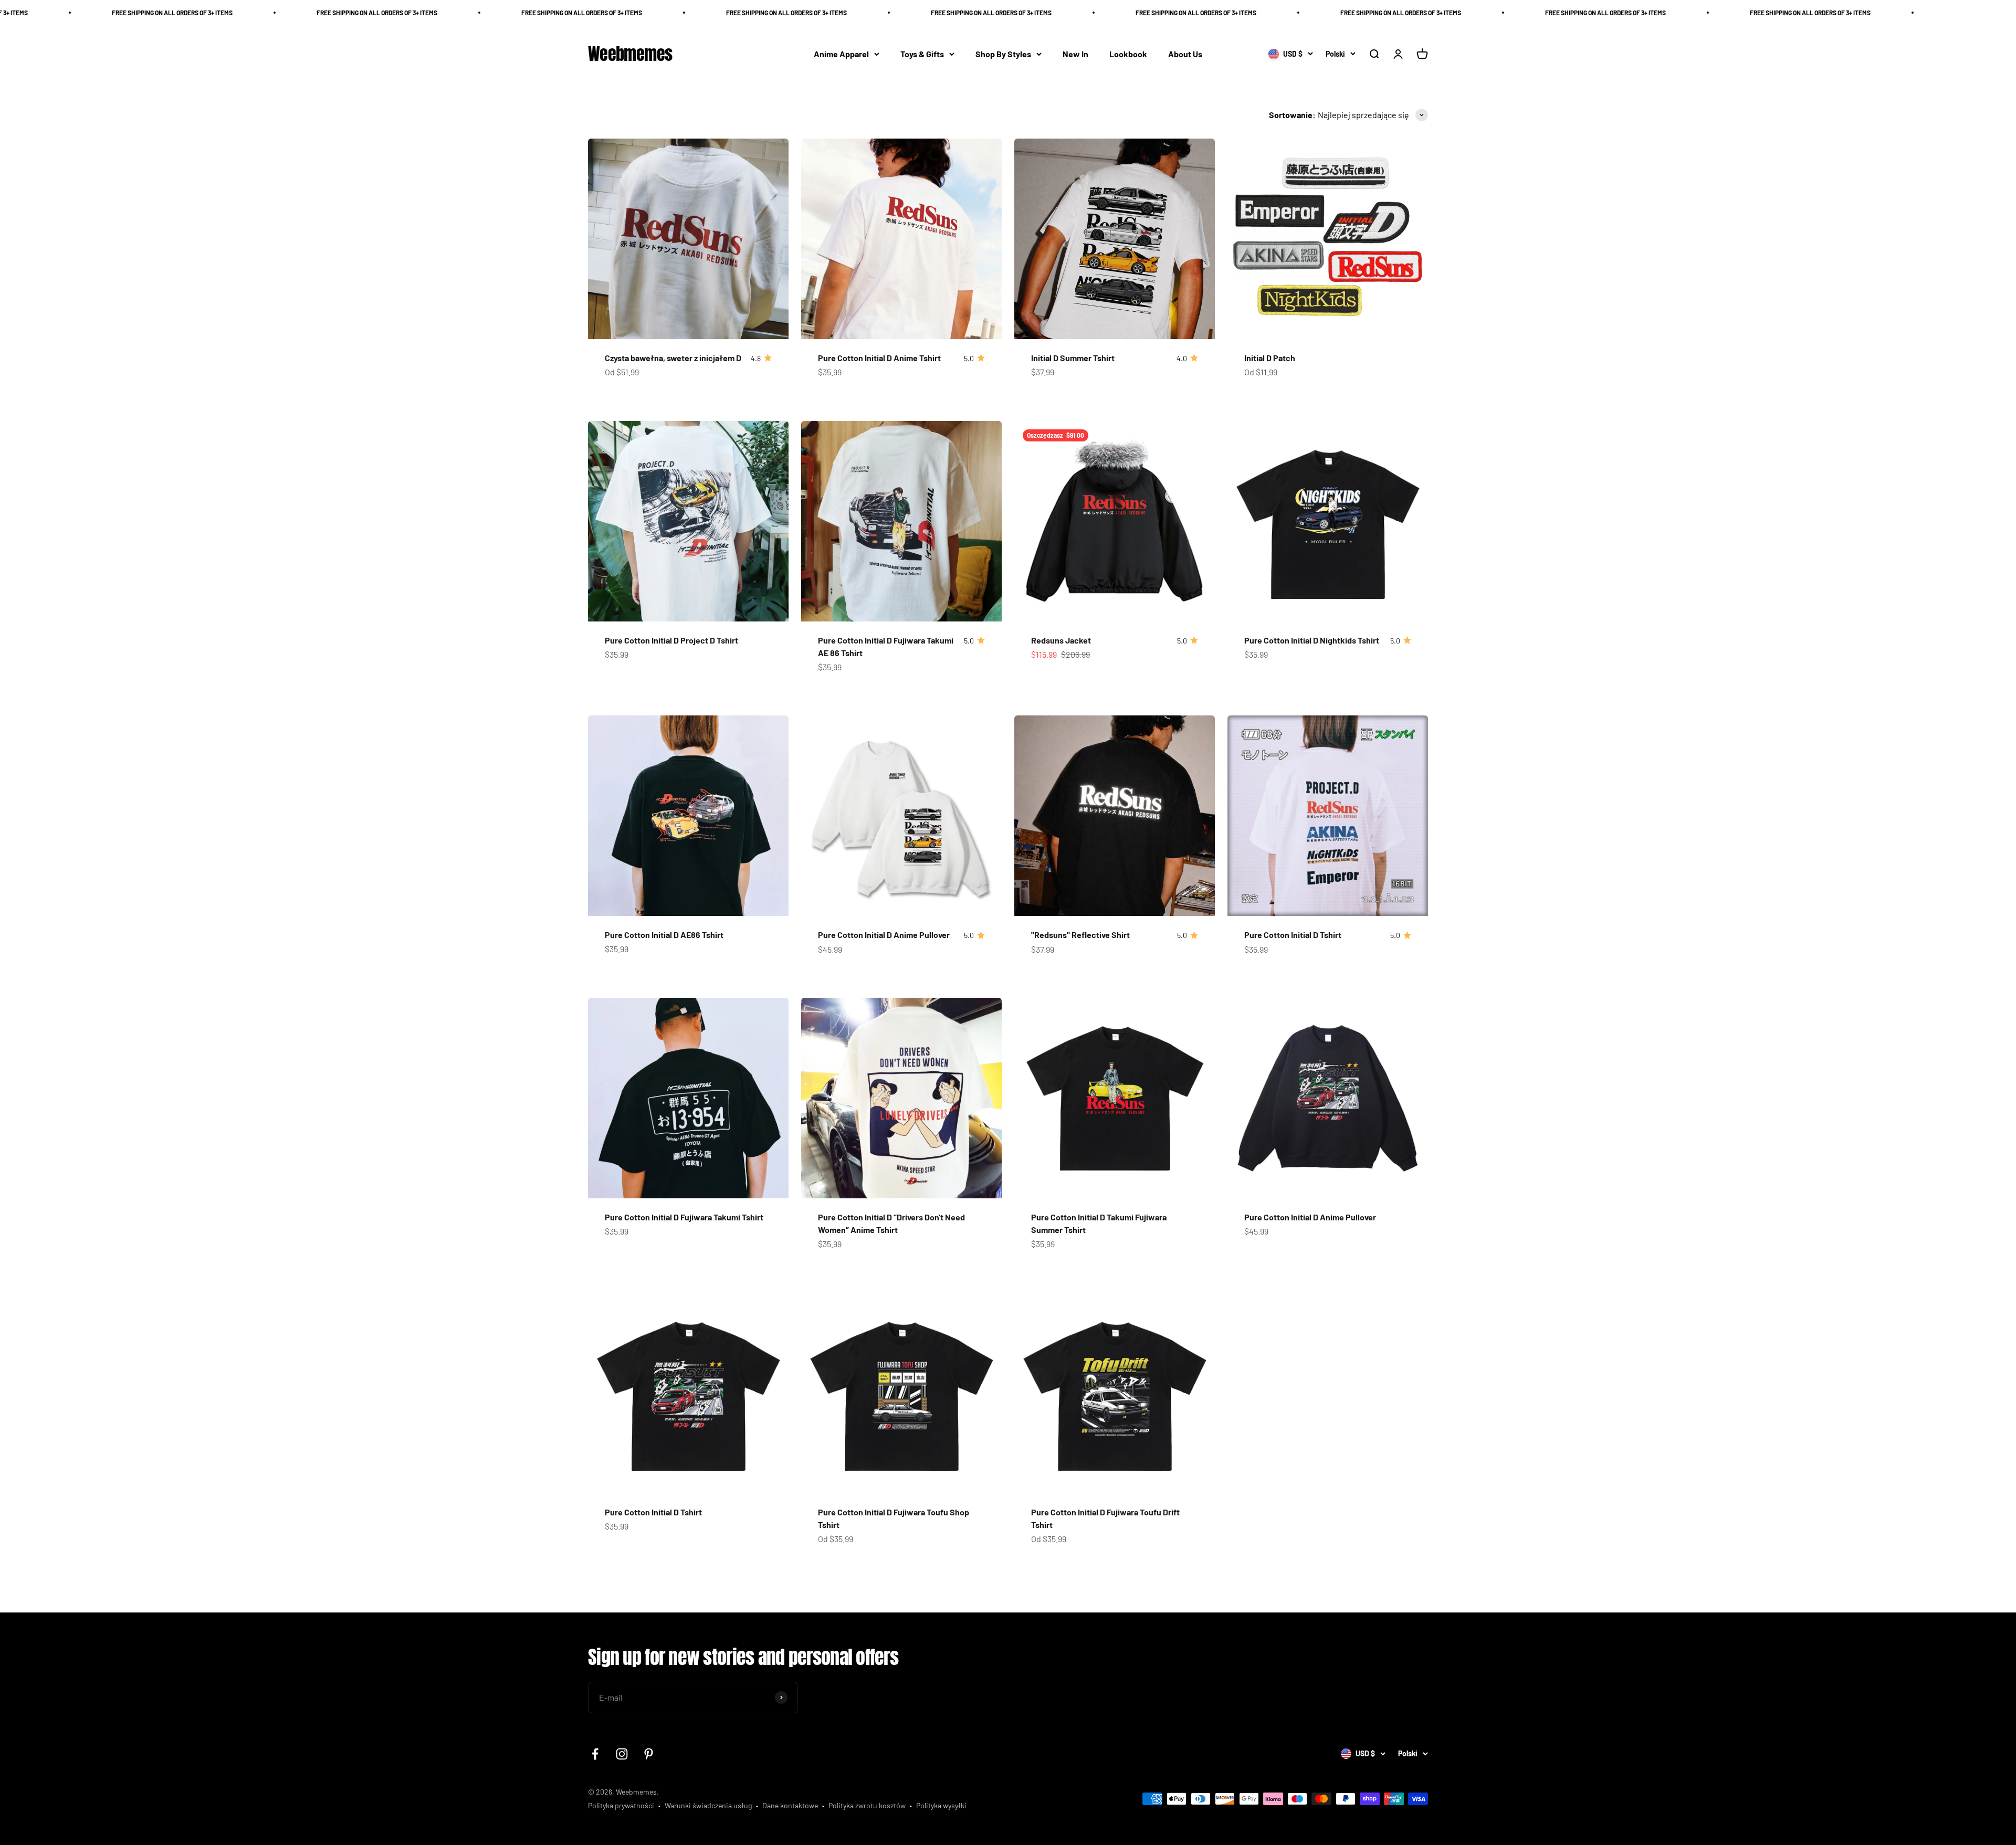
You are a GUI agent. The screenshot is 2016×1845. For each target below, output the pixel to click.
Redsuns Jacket (1061, 640)
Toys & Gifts (922, 54)
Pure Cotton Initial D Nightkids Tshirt (1312, 640)
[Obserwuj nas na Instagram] (622, 1754)
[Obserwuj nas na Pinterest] (649, 1754)
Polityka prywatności (621, 1805)
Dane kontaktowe (790, 1805)
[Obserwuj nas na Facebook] (595, 1754)
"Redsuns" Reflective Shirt (1080, 935)
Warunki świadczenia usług (708, 1805)
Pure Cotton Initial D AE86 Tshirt (664, 935)
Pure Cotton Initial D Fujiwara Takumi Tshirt (684, 1217)
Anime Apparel (841, 54)
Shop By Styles (1003, 54)
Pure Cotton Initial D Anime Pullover (884, 935)
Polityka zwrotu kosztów (867, 1805)
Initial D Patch (1270, 358)
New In (1075, 54)
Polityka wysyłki (941, 1805)
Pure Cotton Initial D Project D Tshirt (671, 640)
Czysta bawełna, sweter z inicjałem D (673, 358)
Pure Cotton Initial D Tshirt (1293, 935)
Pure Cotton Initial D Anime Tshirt (879, 358)
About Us (1185, 54)
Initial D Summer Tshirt (1073, 358)
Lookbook (1128, 54)
